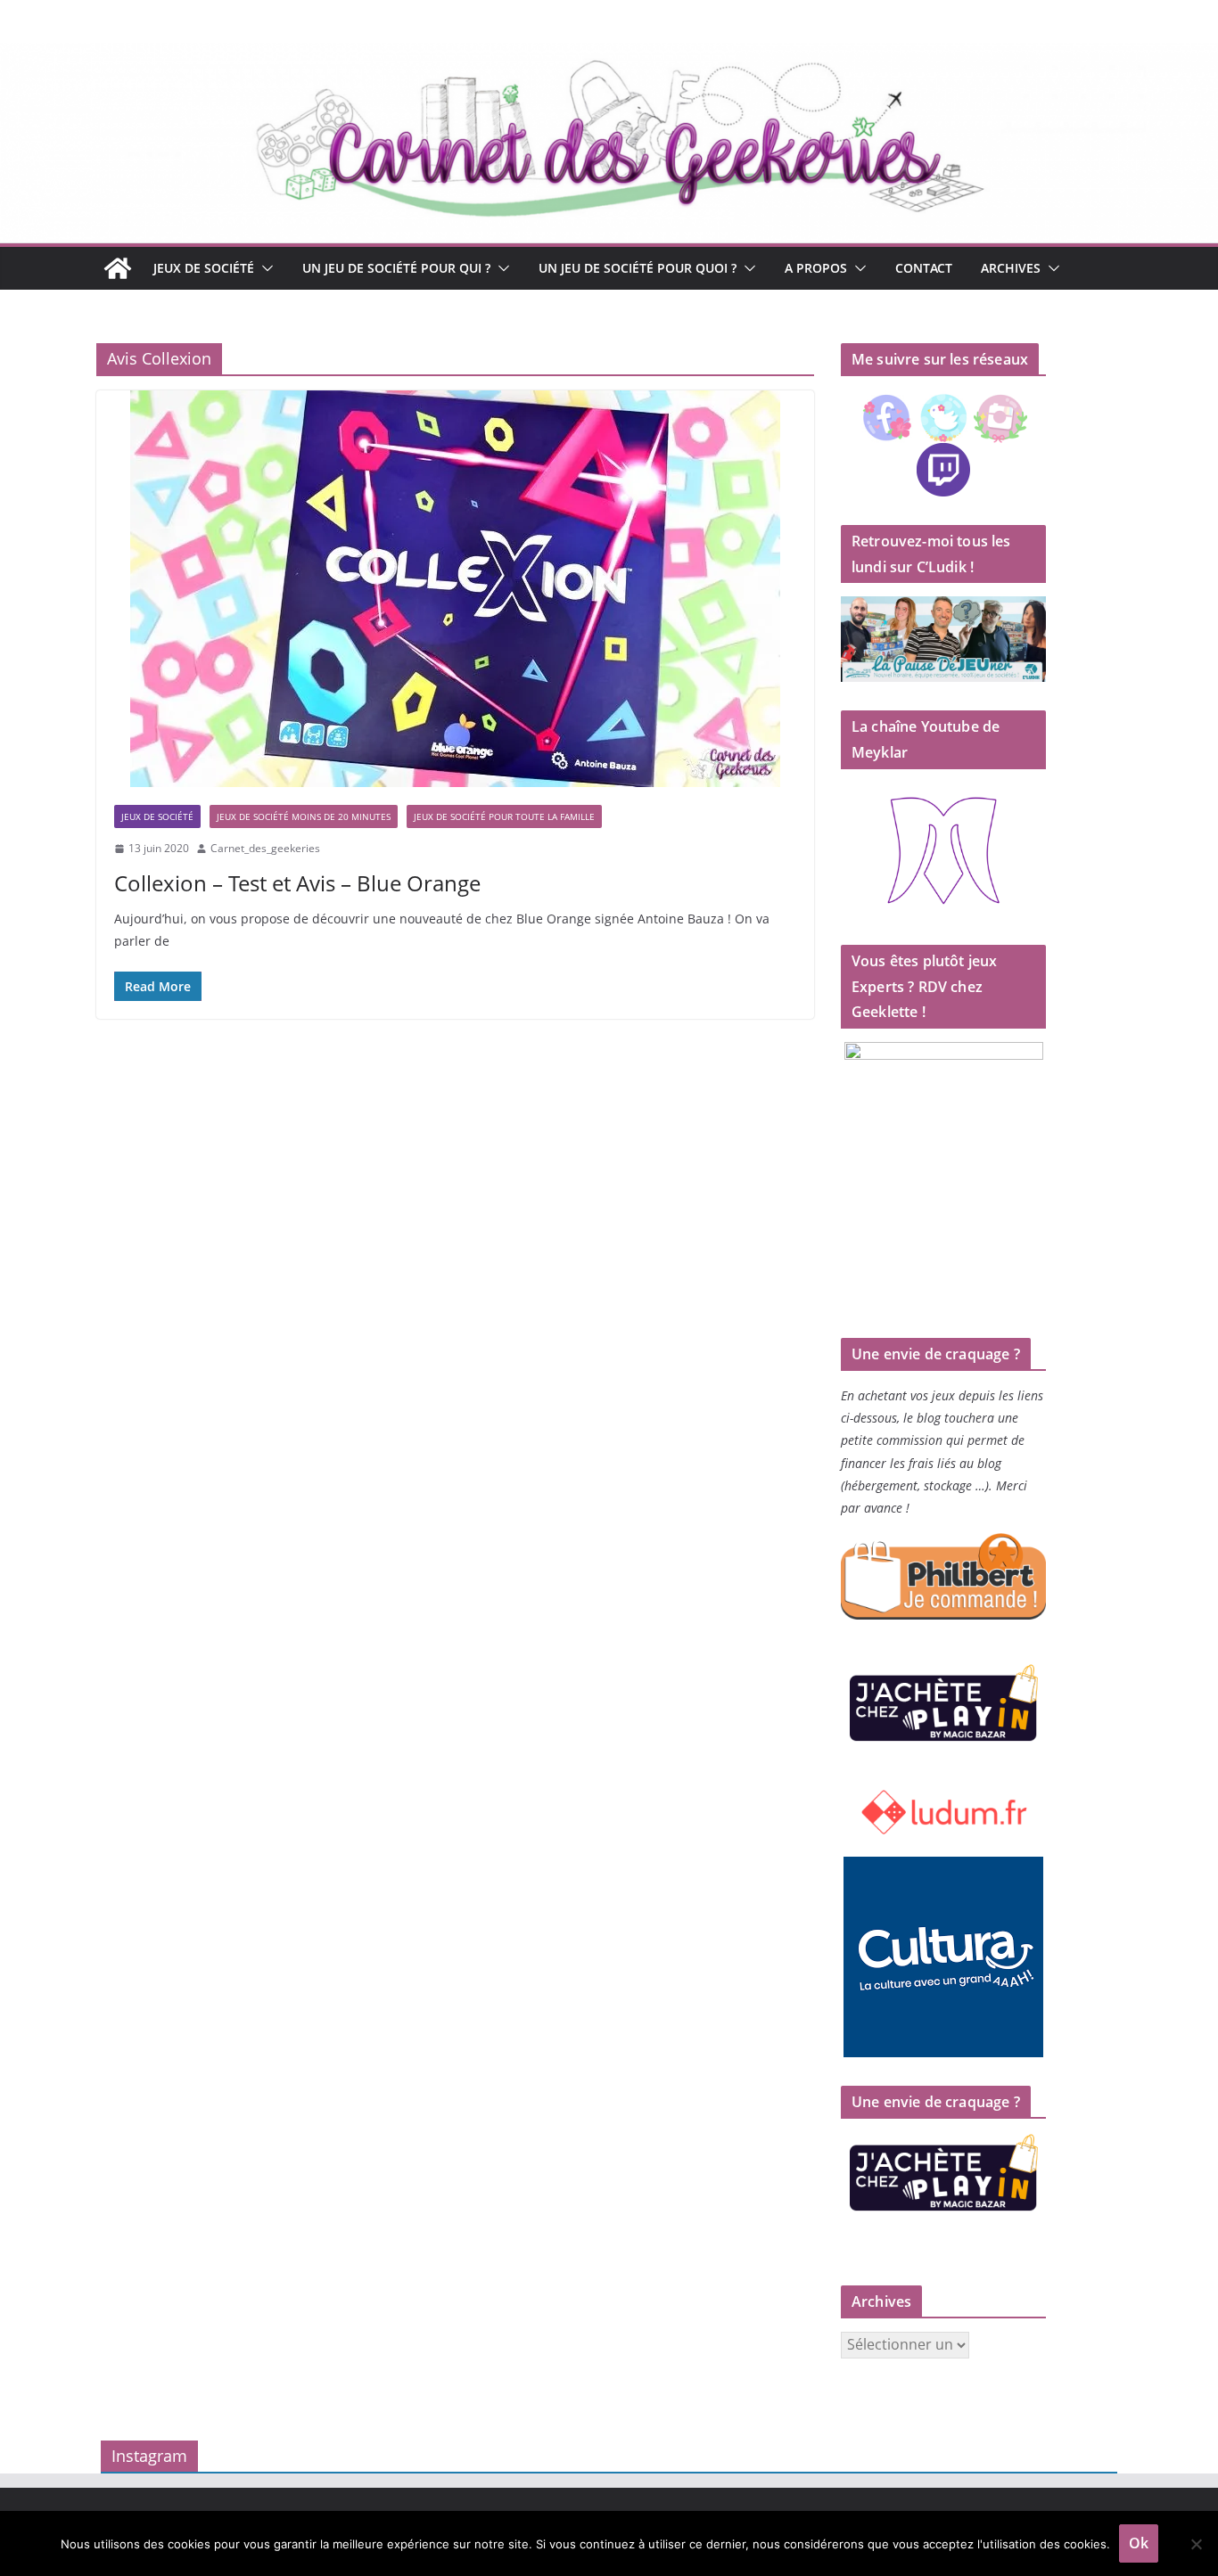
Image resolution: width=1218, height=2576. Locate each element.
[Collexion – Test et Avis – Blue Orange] (455, 589)
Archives (1011, 268)
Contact (924, 268)
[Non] (1196, 2544)
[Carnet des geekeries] (609, 55)
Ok (1139, 2543)
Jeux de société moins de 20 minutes (304, 816)
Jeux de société (204, 268)
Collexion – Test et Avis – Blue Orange (297, 883)
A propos (816, 268)
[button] (264, 268)
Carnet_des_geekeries (265, 848)
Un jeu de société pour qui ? (396, 268)
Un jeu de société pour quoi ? (638, 268)
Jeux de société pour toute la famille (504, 816)
